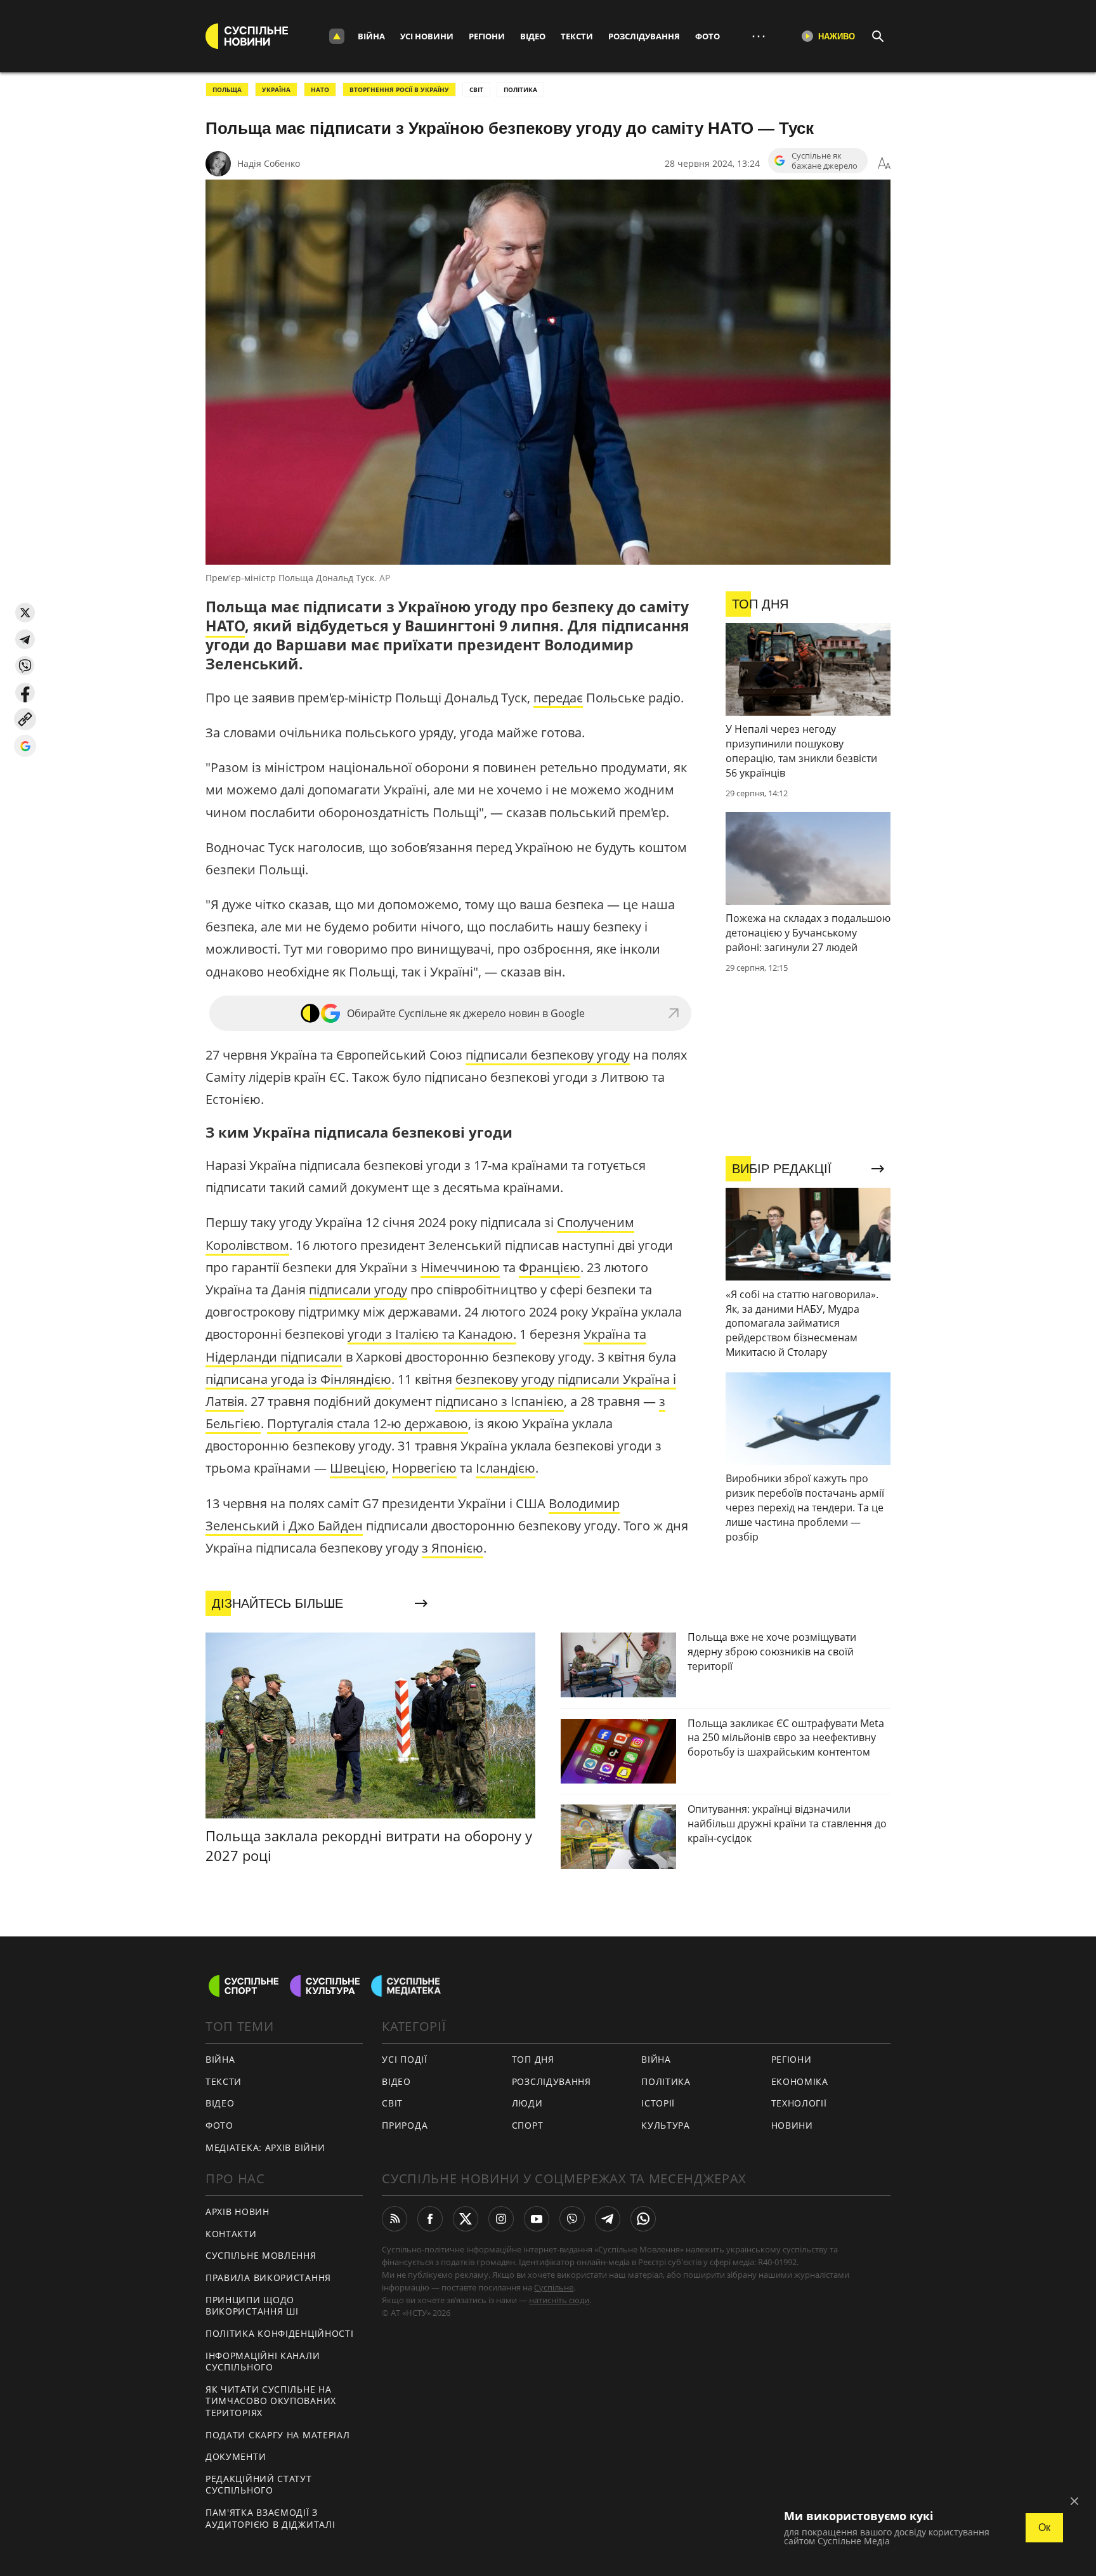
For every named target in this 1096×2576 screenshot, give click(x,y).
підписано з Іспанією (499, 1401)
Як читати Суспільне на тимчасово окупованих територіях (271, 2401)
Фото (708, 36)
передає (558, 698)
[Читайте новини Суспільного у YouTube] (537, 2219)
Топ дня (533, 2059)
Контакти (231, 2234)
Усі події (404, 2059)
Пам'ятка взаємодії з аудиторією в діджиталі (270, 2518)
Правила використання (268, 2277)
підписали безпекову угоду (548, 1055)
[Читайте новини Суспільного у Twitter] (466, 2219)
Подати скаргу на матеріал (278, 2435)
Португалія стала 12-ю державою (368, 1423)
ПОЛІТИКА (520, 89)
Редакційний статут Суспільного (259, 2485)
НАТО (320, 89)
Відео (533, 36)
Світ (392, 2103)
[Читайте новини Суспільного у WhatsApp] (643, 2219)
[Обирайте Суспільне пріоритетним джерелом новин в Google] (25, 746)
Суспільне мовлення (261, 2255)
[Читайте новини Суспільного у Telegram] (608, 2219)
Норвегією (424, 1468)
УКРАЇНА (276, 89)
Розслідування (644, 36)
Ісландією (506, 1468)
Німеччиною (460, 1267)
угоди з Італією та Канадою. (432, 1334)
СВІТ (476, 89)
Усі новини (427, 36)
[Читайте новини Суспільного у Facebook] (430, 2219)
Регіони (487, 36)
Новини (792, 2125)
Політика (666, 2081)
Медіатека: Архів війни (265, 2147)
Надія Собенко (269, 163)
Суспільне (554, 2287)
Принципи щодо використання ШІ (252, 2306)
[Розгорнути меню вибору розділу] (337, 36)
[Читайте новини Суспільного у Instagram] (501, 2219)
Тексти (577, 36)
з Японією (453, 1548)
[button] (25, 613)
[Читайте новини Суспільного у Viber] (572, 2219)
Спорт (528, 2125)
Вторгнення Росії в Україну (399, 89)
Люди (527, 2103)
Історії (658, 2103)
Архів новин (238, 2211)
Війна (371, 36)
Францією (550, 1267)
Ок (1044, 2527)
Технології (799, 2103)
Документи (236, 2456)
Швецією (358, 1468)
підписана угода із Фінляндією (298, 1379)
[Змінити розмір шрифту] (884, 164)
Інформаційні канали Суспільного (263, 2362)
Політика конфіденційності (280, 2333)
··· (759, 36)
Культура (666, 2125)
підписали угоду (358, 1290)
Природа (405, 2125)
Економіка (800, 2081)
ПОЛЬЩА (227, 89)
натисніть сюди (559, 2300)
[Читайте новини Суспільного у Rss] (395, 2219)
